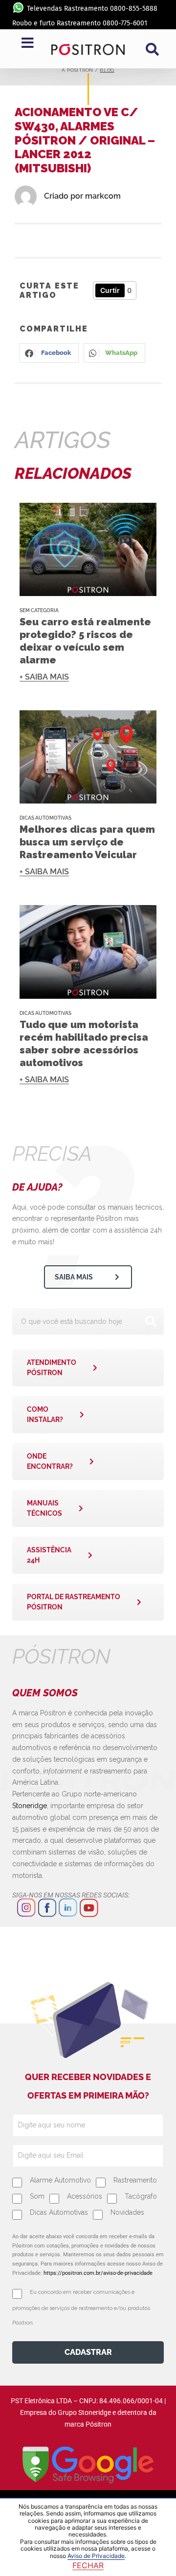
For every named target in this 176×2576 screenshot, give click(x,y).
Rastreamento (135, 2180)
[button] (152, 49)
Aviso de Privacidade (96, 2556)
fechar (88, 2565)
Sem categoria (39, 610)
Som (37, 2196)
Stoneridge (30, 1806)
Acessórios (85, 2196)
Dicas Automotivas (45, 818)
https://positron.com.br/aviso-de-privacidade (98, 2273)
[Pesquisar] (151, 1321)
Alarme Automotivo (60, 2180)
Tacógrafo (141, 2196)
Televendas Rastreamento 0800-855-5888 (92, 9)
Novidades (127, 2212)
